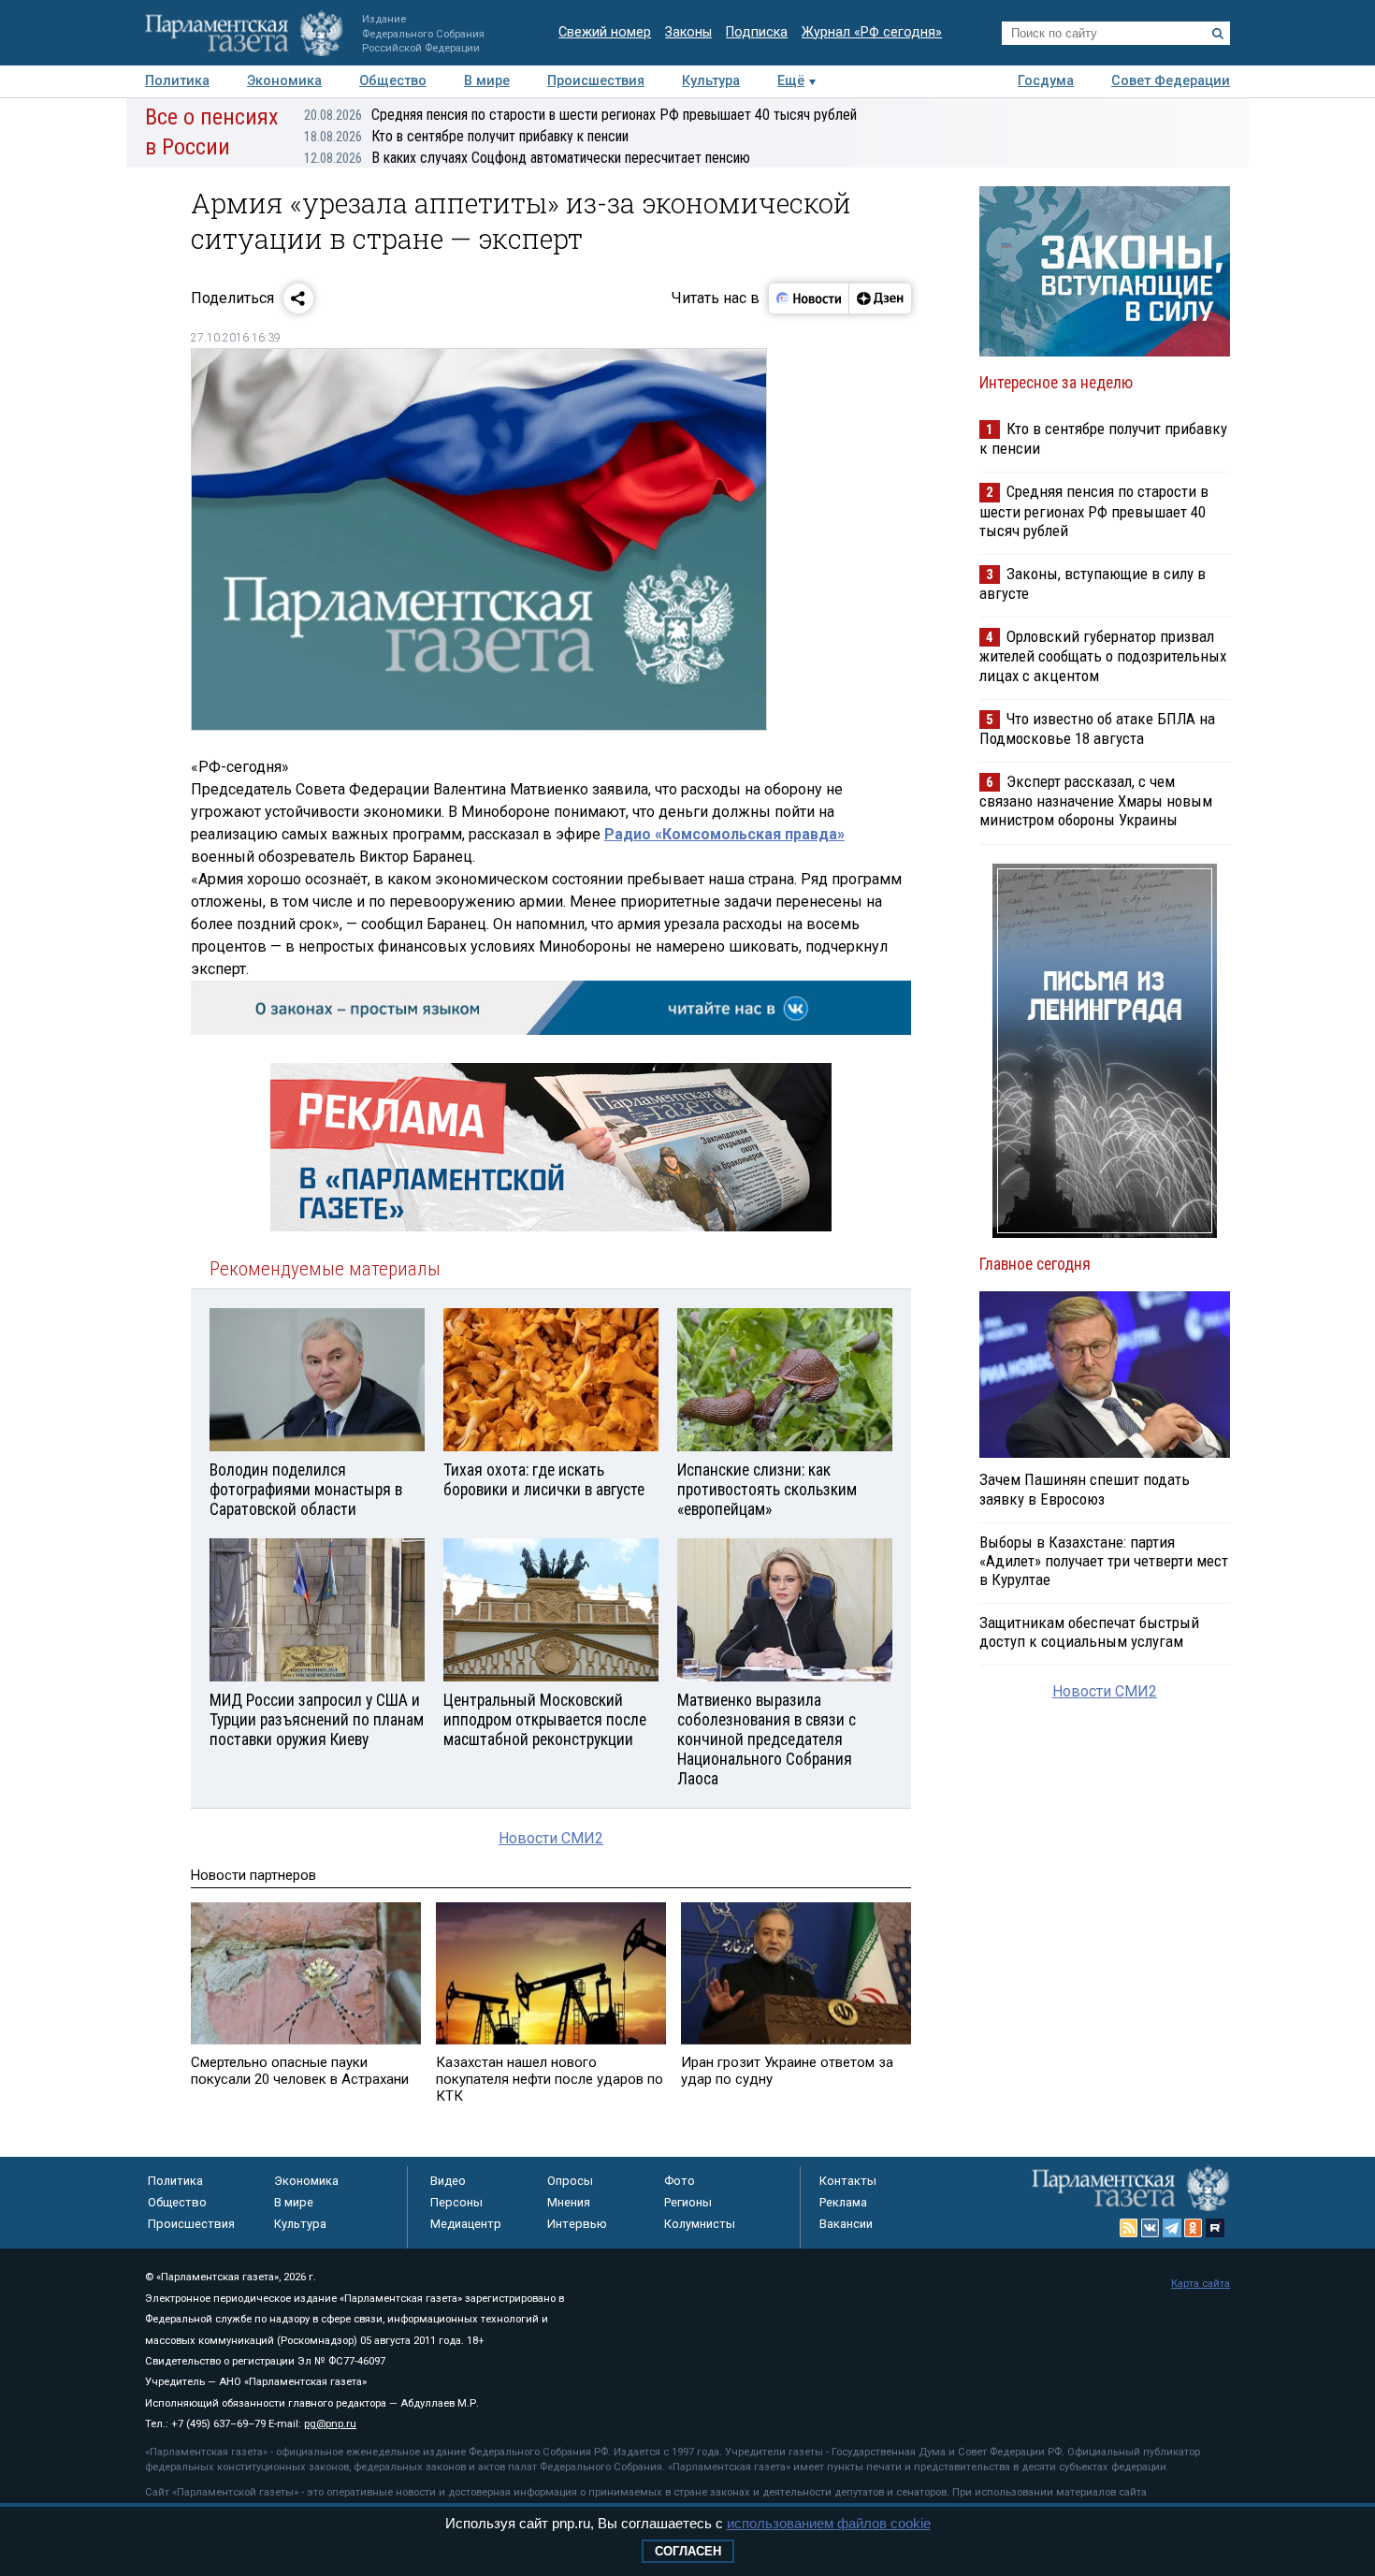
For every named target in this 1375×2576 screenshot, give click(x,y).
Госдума (1046, 81)
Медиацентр (466, 2224)
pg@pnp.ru (330, 2424)
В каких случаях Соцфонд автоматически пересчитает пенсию (527, 158)
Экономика (284, 81)
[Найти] (1218, 34)
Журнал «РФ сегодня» (872, 32)
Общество (393, 81)
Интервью (577, 2224)
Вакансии (846, 2224)
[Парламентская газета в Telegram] (1172, 2228)
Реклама (843, 2202)
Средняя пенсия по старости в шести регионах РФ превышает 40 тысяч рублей (580, 115)
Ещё (791, 81)
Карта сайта (1201, 2284)
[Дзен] (880, 298)
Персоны (456, 2202)
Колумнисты (700, 2224)
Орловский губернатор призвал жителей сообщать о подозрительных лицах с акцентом (1103, 655)
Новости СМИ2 (551, 1838)
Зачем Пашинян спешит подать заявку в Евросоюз (1085, 1489)
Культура (711, 81)
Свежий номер (605, 32)
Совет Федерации (1171, 81)
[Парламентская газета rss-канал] (1129, 2228)
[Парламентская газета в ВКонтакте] (1151, 2228)
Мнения (569, 2202)
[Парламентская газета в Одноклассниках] (1194, 2228)
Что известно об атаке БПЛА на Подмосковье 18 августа (1097, 728)
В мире (487, 81)
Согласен (688, 2551)
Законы (688, 32)
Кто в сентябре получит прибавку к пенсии (466, 136)
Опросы (570, 2181)
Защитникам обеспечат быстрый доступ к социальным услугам (1089, 1632)
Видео (448, 2181)
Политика (177, 81)
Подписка (757, 32)
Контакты (848, 2181)
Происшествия (596, 81)
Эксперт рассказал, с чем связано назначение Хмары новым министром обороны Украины (1096, 800)
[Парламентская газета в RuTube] (1215, 2228)
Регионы (688, 2202)
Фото (680, 2181)
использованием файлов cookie (829, 2523)
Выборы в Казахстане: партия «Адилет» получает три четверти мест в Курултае (1104, 1561)
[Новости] (809, 298)
